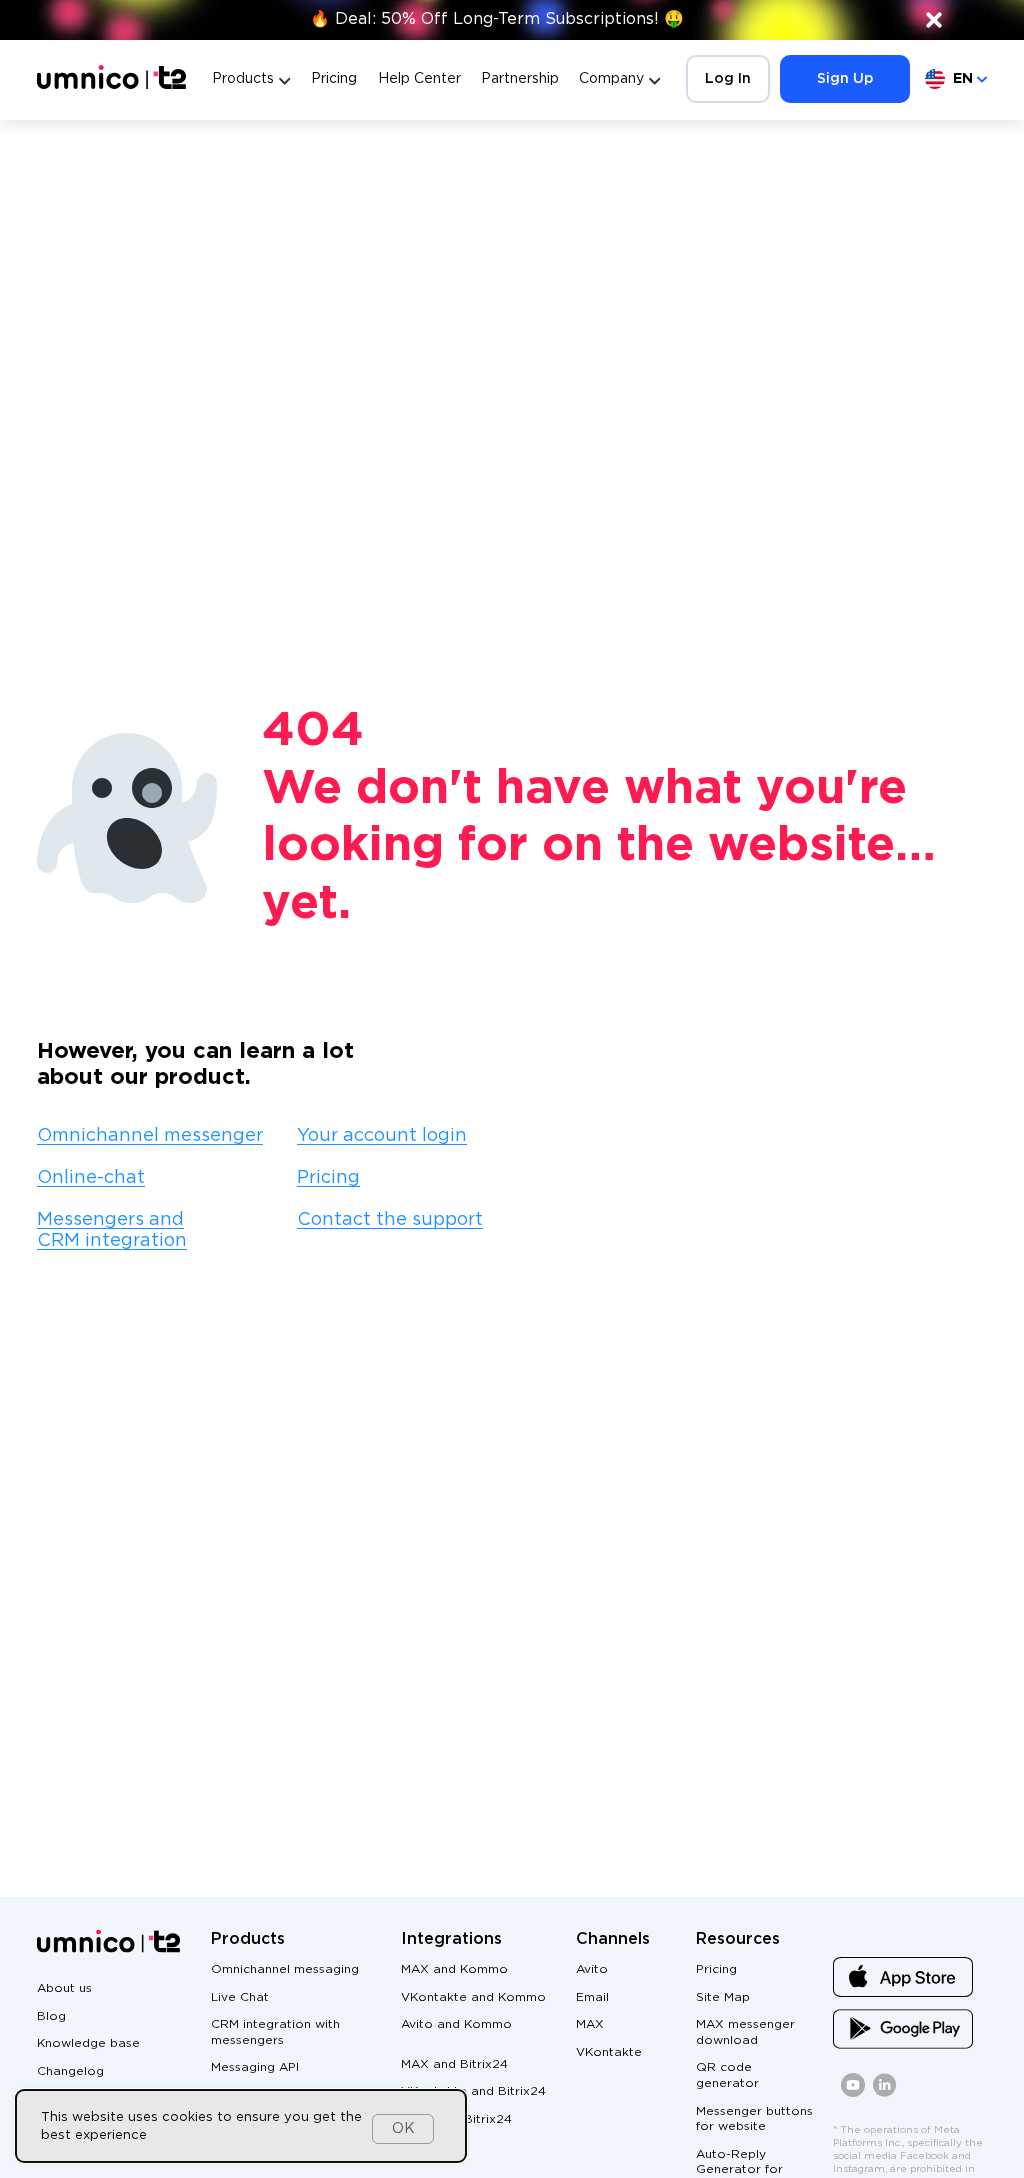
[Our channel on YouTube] (853, 2093)
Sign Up (845, 79)
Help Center (419, 79)
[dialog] (241, 2126)
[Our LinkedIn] (885, 2093)
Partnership (520, 79)
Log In (728, 79)
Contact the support (390, 1220)
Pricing (334, 79)
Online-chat (91, 1178)
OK (403, 2129)
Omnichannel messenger (150, 1136)
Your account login (382, 1136)
